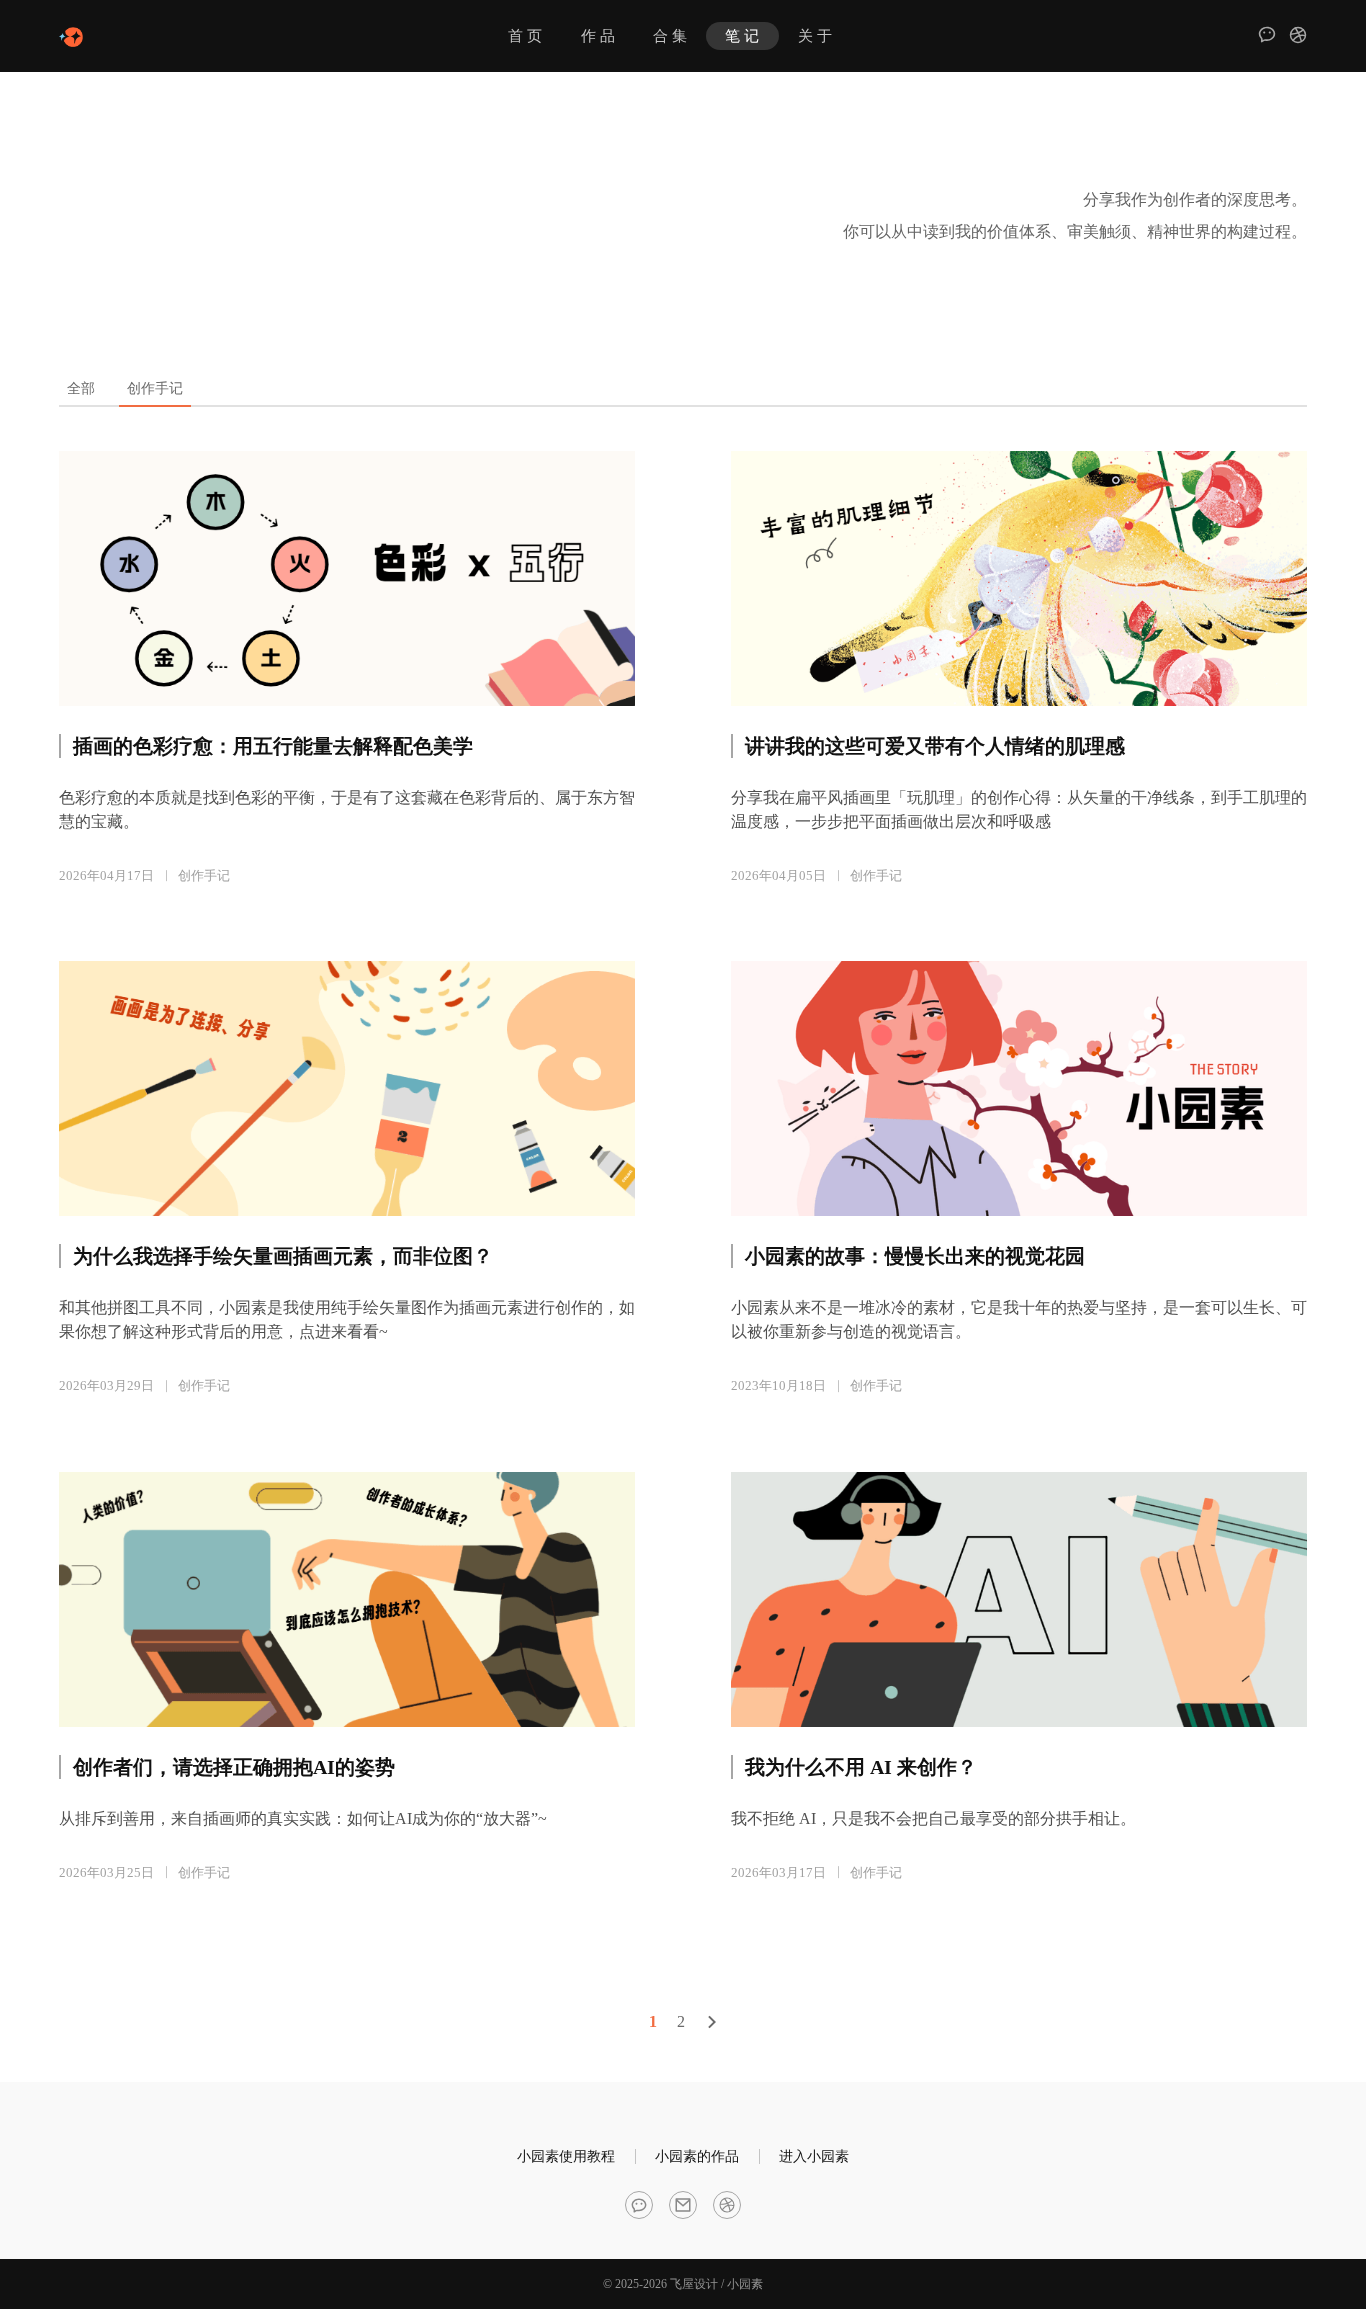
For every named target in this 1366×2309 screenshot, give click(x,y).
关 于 (815, 36)
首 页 (525, 36)
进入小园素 (814, 2156)
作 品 (598, 36)
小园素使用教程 (566, 2156)
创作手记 (204, 875)
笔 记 (742, 36)
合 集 (670, 36)
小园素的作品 (697, 2156)
